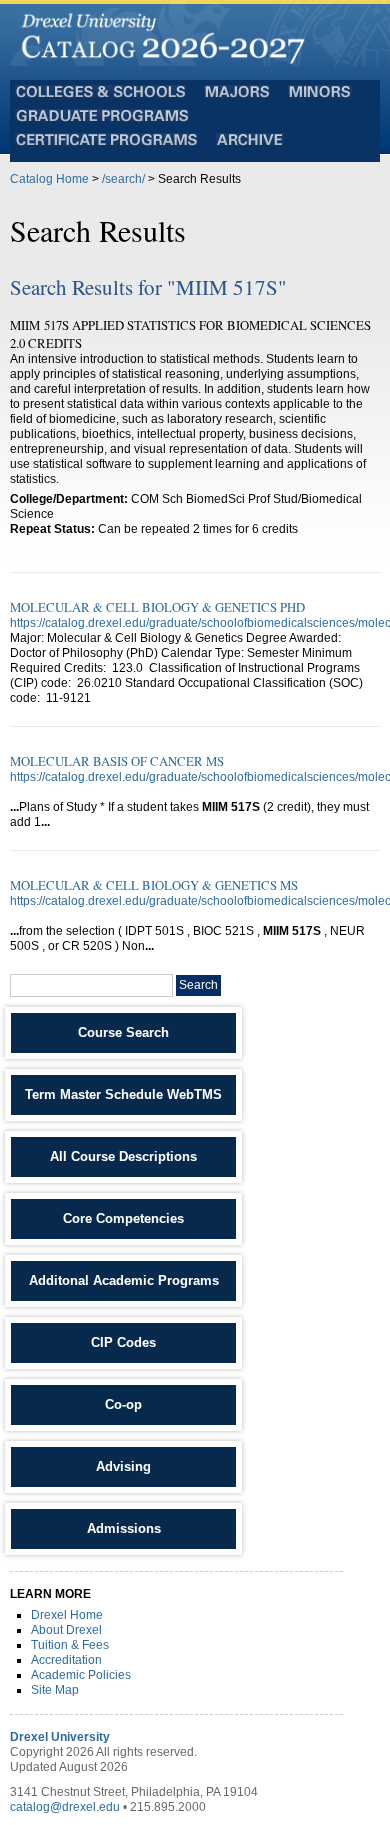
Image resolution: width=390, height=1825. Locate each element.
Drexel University (60, 1737)
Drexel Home (67, 1615)
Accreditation (66, 1660)
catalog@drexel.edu (65, 1807)
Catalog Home (49, 179)
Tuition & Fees (70, 1645)
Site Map (55, 1690)
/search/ (123, 179)
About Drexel (66, 1630)
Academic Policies (81, 1675)
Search (198, 985)
